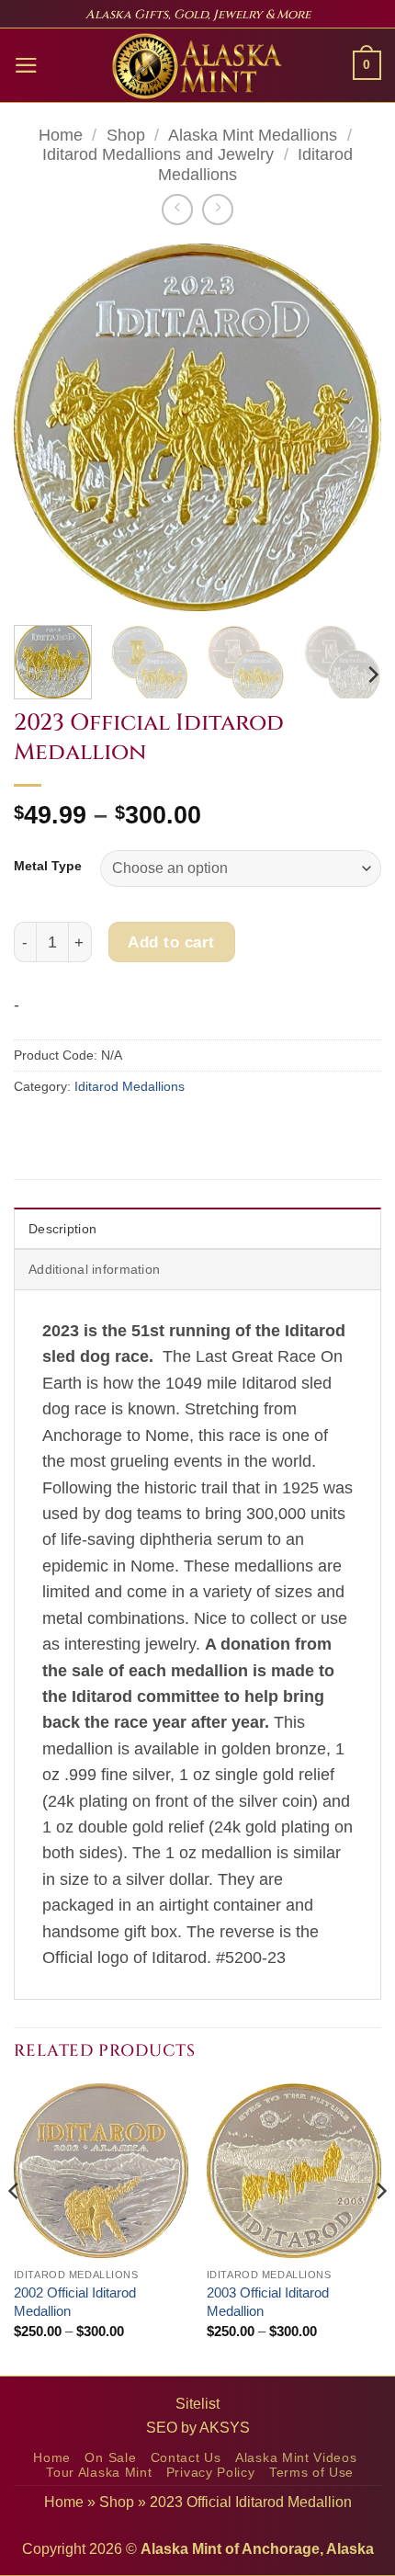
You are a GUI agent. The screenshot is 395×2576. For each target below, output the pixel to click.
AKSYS (225, 2428)
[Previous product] (218, 210)
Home (61, 135)
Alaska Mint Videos (296, 2458)
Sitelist (197, 2404)
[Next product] (177, 210)
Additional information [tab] (94, 1269)
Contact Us (186, 2458)
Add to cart (171, 942)
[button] (26, 65)
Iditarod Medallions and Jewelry (158, 154)
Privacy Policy (211, 2473)
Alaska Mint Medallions (253, 135)
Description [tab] (62, 1229)
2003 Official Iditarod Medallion (268, 2302)
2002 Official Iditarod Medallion (75, 2302)
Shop (126, 135)
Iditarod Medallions (130, 1086)
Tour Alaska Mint (99, 2473)
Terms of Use (311, 2473)
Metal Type (48, 866)
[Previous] (44, 427)
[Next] (351, 427)
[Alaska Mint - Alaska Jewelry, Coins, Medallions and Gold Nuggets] (197, 66)
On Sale (110, 2458)
